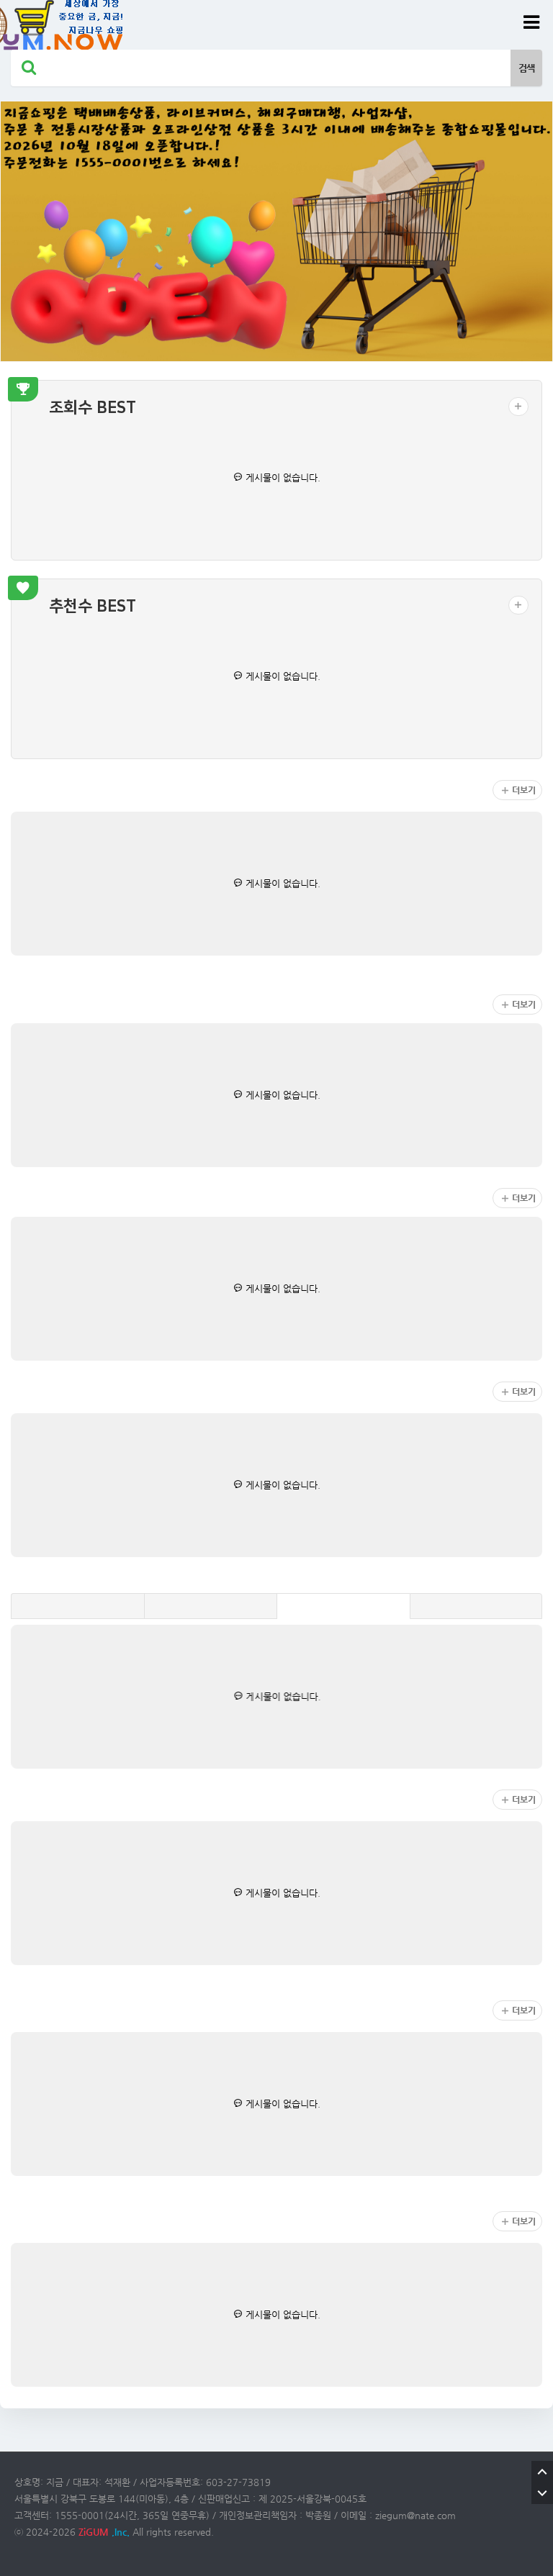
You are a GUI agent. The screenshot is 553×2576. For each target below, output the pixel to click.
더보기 (524, 790)
